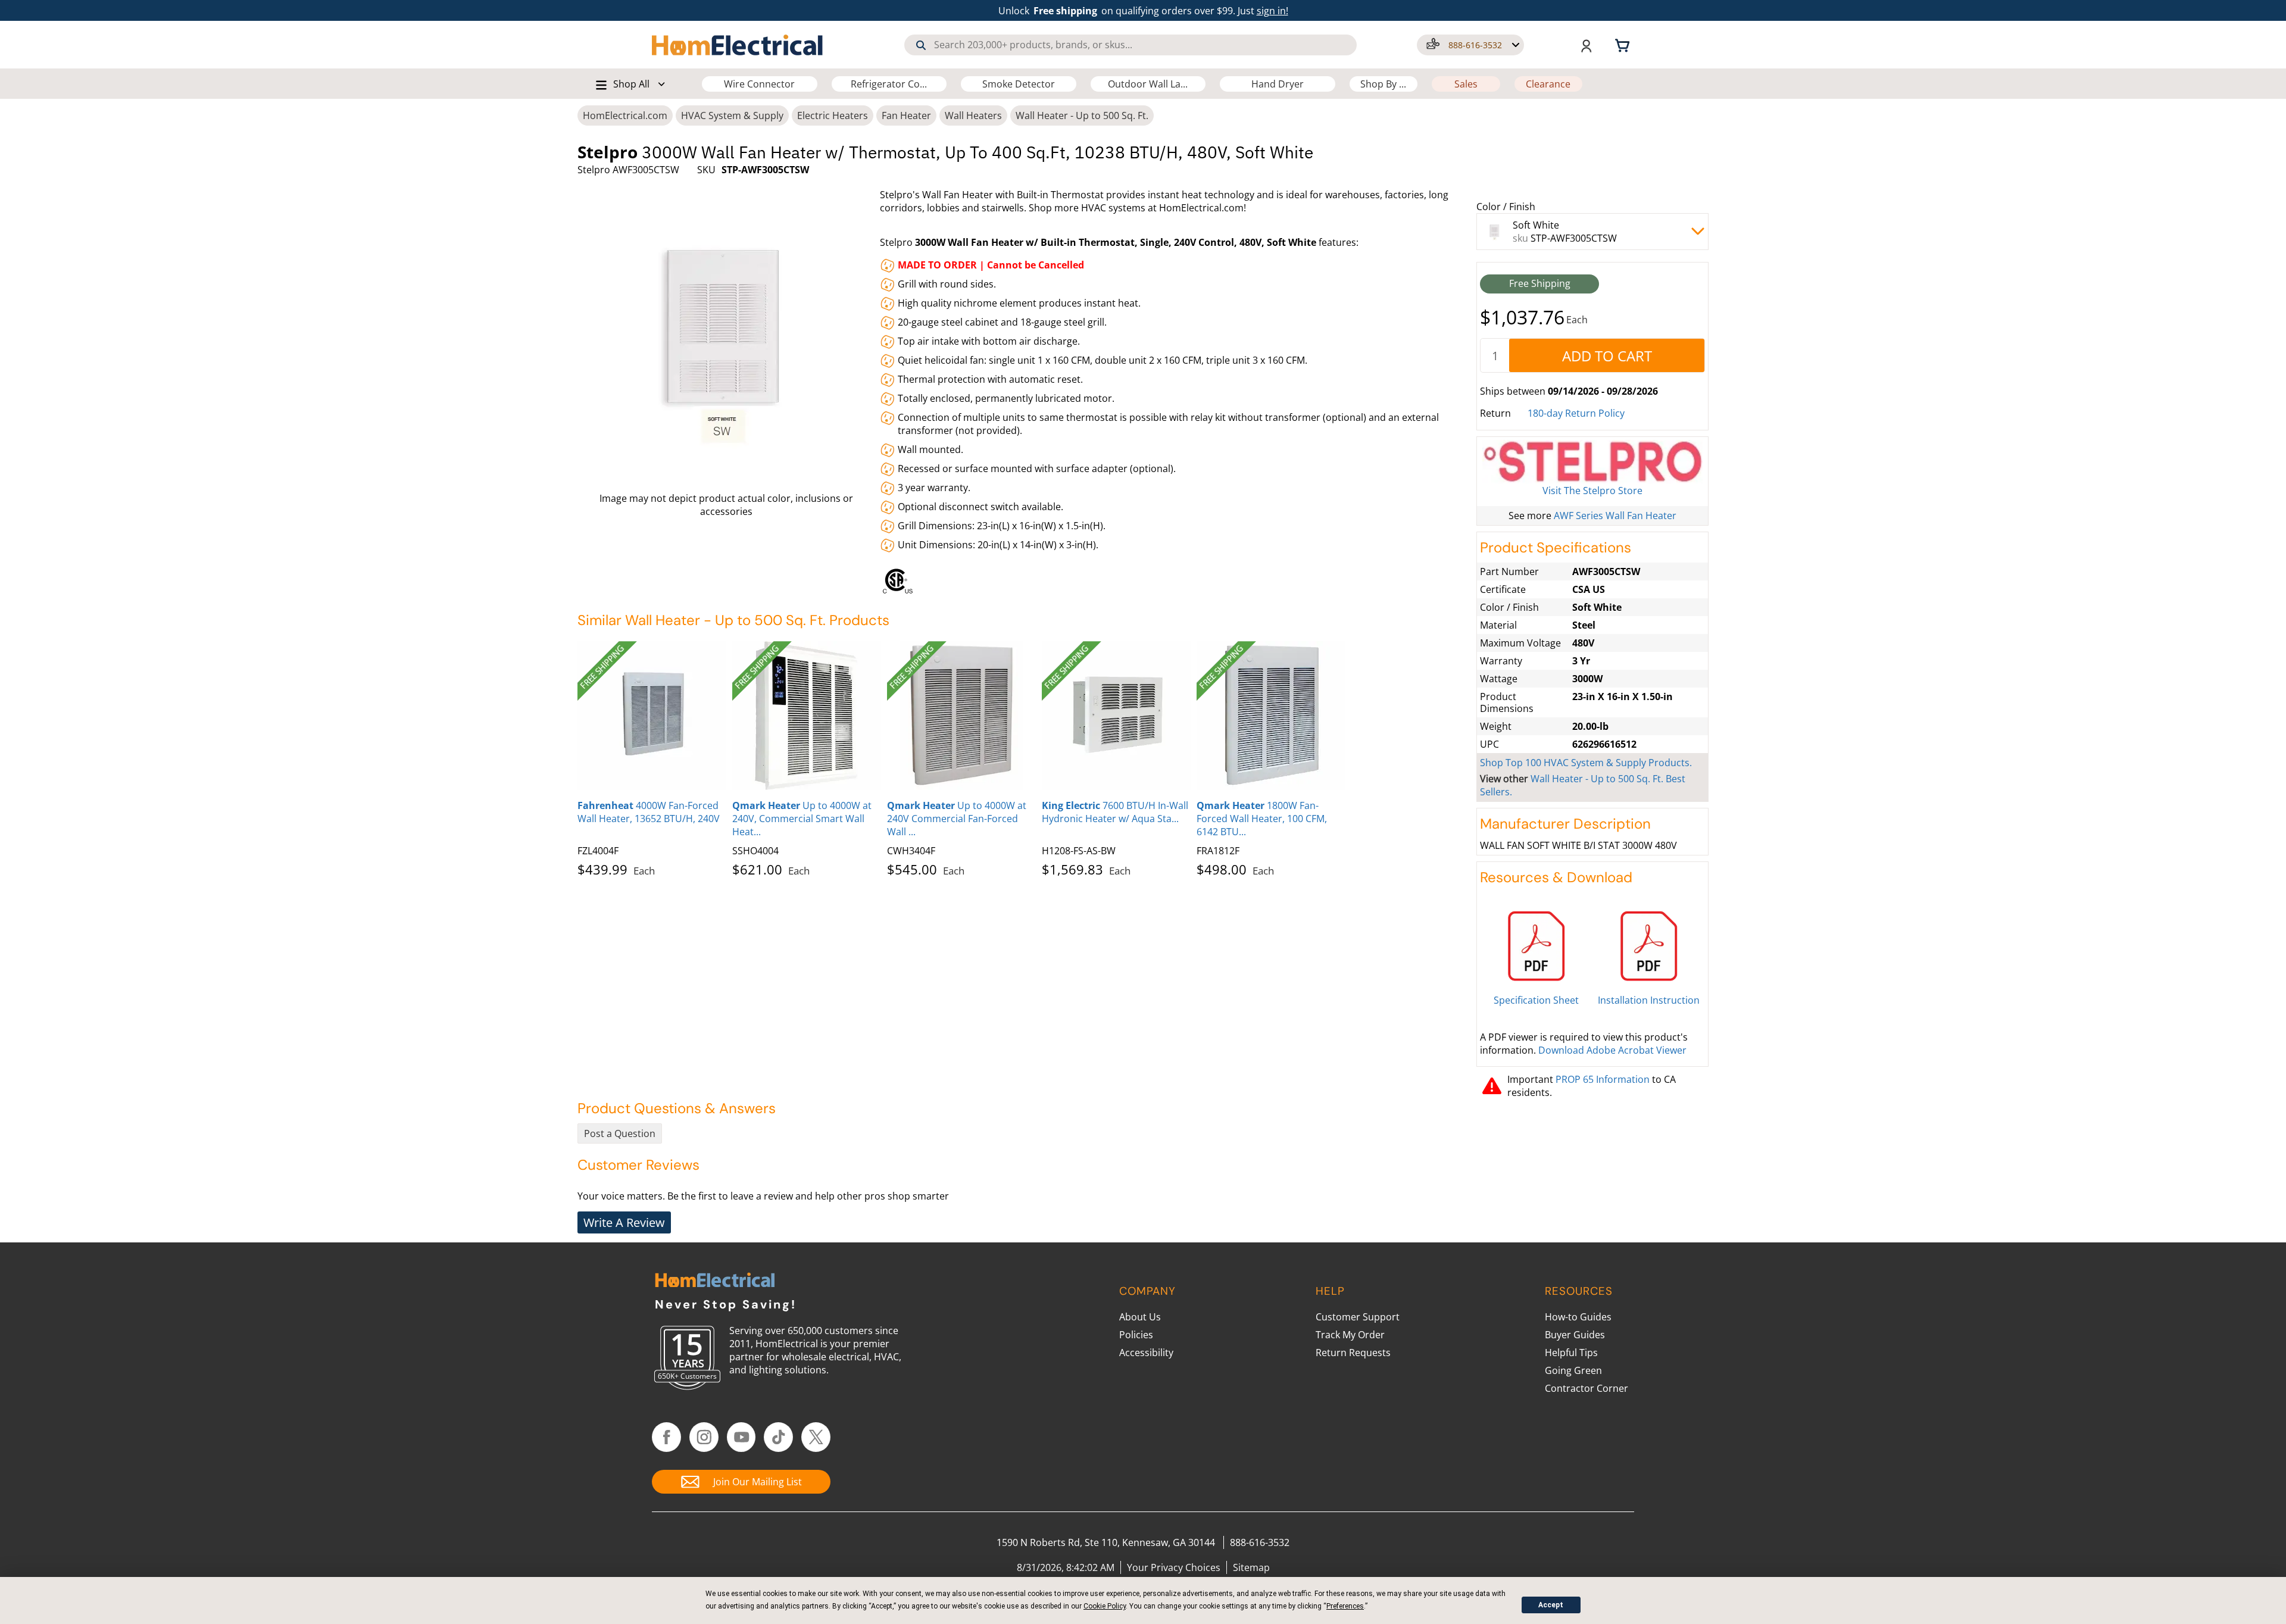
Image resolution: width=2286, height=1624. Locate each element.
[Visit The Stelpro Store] (1592, 462)
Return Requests (1353, 1353)
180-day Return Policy (1576, 413)
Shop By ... (1383, 84)
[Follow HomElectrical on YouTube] (741, 1437)
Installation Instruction (1649, 1000)
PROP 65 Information (1603, 1079)
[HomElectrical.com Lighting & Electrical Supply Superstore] (715, 1281)
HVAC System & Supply (732, 115)
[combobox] (1130, 45)
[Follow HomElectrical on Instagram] (704, 1437)
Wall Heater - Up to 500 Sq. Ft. (1082, 115)
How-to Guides (1578, 1317)
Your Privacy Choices (1174, 1567)
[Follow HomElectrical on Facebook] (666, 1437)
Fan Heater (906, 115)
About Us (1140, 1317)
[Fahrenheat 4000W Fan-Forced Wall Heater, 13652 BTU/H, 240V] (652, 716)
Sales (1466, 84)
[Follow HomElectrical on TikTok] (778, 1437)
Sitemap (1251, 1567)
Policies (1136, 1335)
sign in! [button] (1272, 11)
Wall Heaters (973, 115)
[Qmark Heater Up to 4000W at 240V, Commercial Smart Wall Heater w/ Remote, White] (807, 716)
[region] (1175, 578)
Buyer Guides (1575, 1335)
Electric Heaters (833, 115)
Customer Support (1358, 1317)
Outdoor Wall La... (1148, 84)
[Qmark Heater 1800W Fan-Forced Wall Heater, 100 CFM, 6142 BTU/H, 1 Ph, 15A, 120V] (1271, 716)
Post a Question (620, 1133)
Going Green (1573, 1370)
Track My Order (1350, 1335)
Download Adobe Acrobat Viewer (1612, 1050)
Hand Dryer (1278, 84)
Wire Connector (759, 84)
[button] (1470, 45)
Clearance (1548, 84)
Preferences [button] (1345, 1606)
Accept (1551, 1605)
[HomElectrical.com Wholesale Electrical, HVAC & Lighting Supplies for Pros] (738, 45)
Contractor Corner (1587, 1388)
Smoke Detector (1019, 84)
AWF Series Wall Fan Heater (1615, 516)
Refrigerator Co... (889, 84)
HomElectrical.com (625, 115)
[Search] (921, 45)
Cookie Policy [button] (1105, 1606)
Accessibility (1146, 1353)
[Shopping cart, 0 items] (1624, 45)
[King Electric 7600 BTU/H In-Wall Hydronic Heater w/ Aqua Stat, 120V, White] (1116, 716)
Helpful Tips (1571, 1353)
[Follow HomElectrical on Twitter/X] (816, 1437)
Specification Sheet (1536, 1000)
